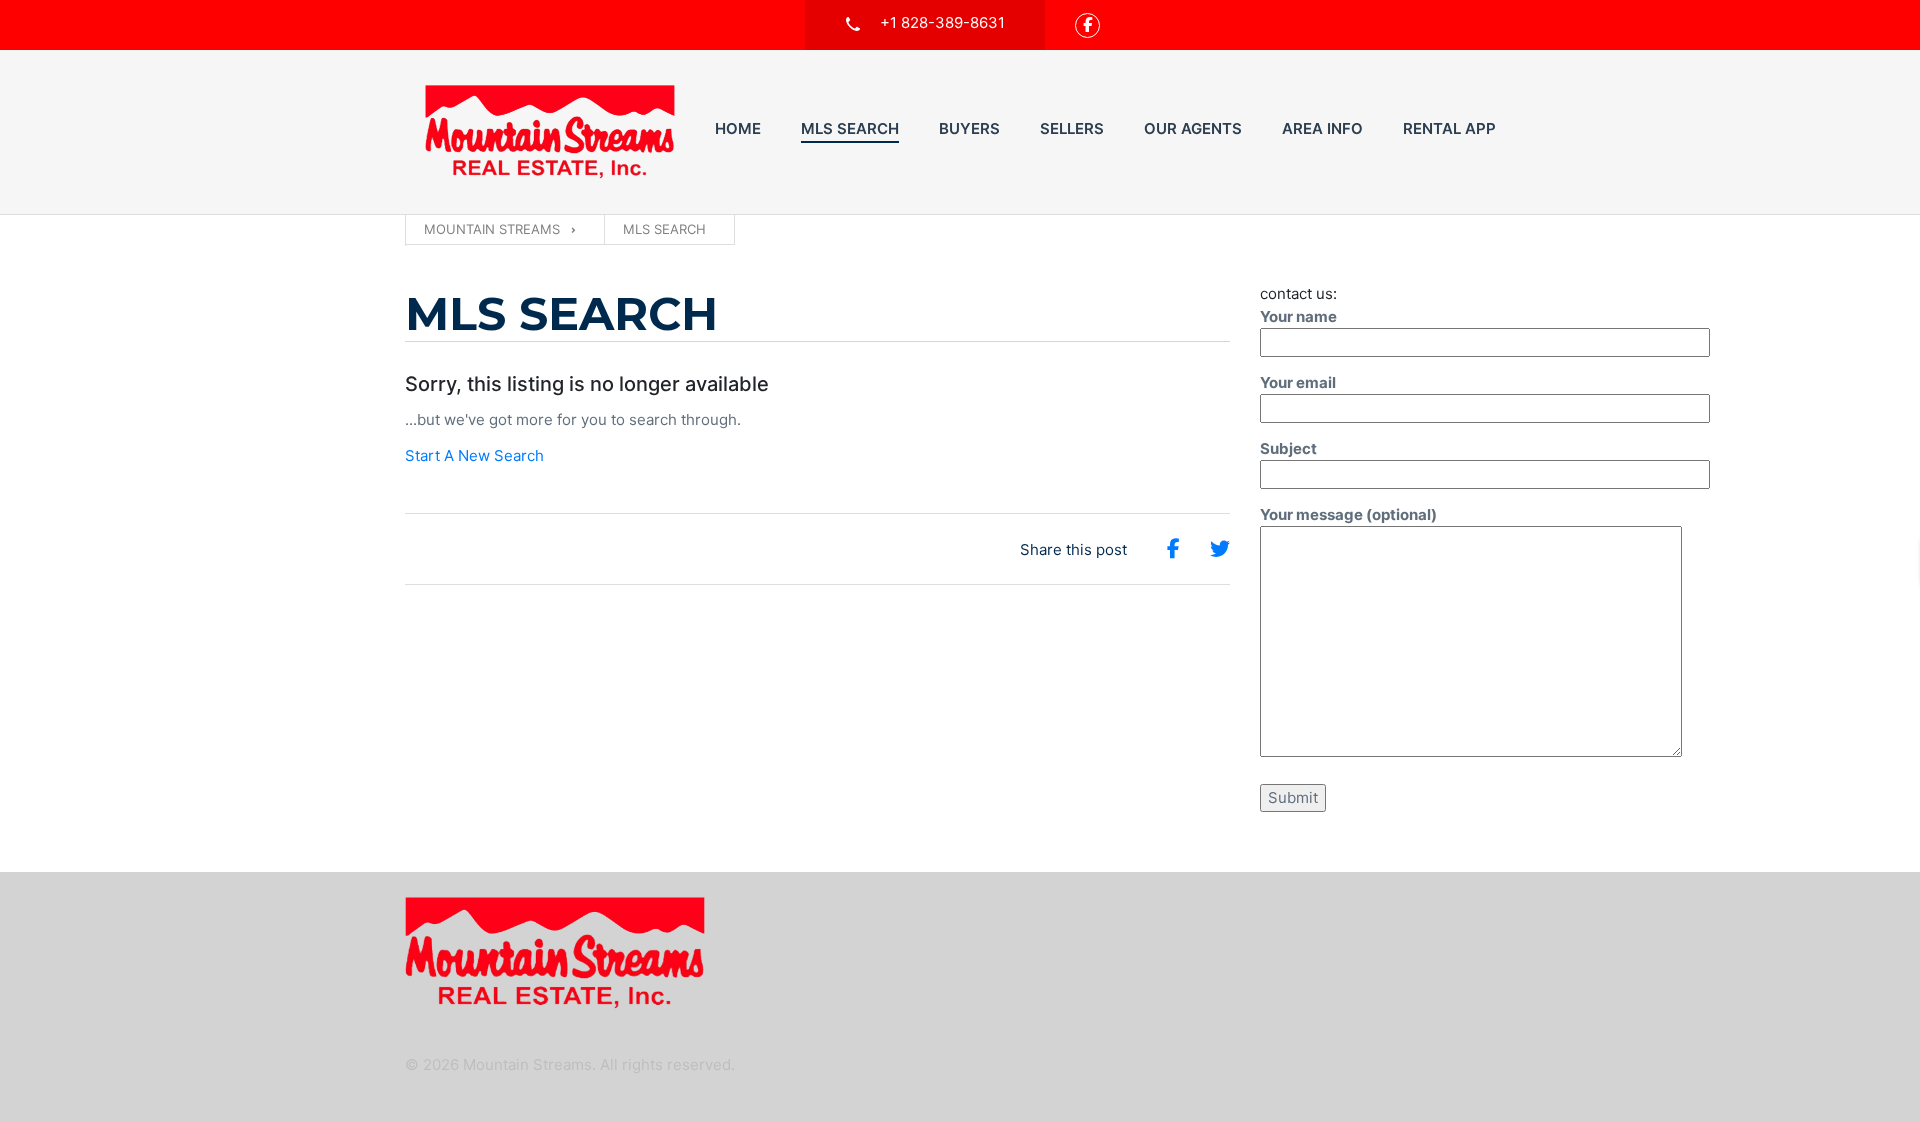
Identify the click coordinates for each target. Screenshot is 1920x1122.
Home (738, 128)
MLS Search (850, 128)
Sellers (1072, 128)
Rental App (1449, 128)
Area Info (1322, 128)
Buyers (969, 128)
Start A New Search (474, 455)
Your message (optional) (1348, 514)
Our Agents (1193, 128)
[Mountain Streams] (550, 132)
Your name (1298, 316)
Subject (1288, 448)
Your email (1298, 382)
